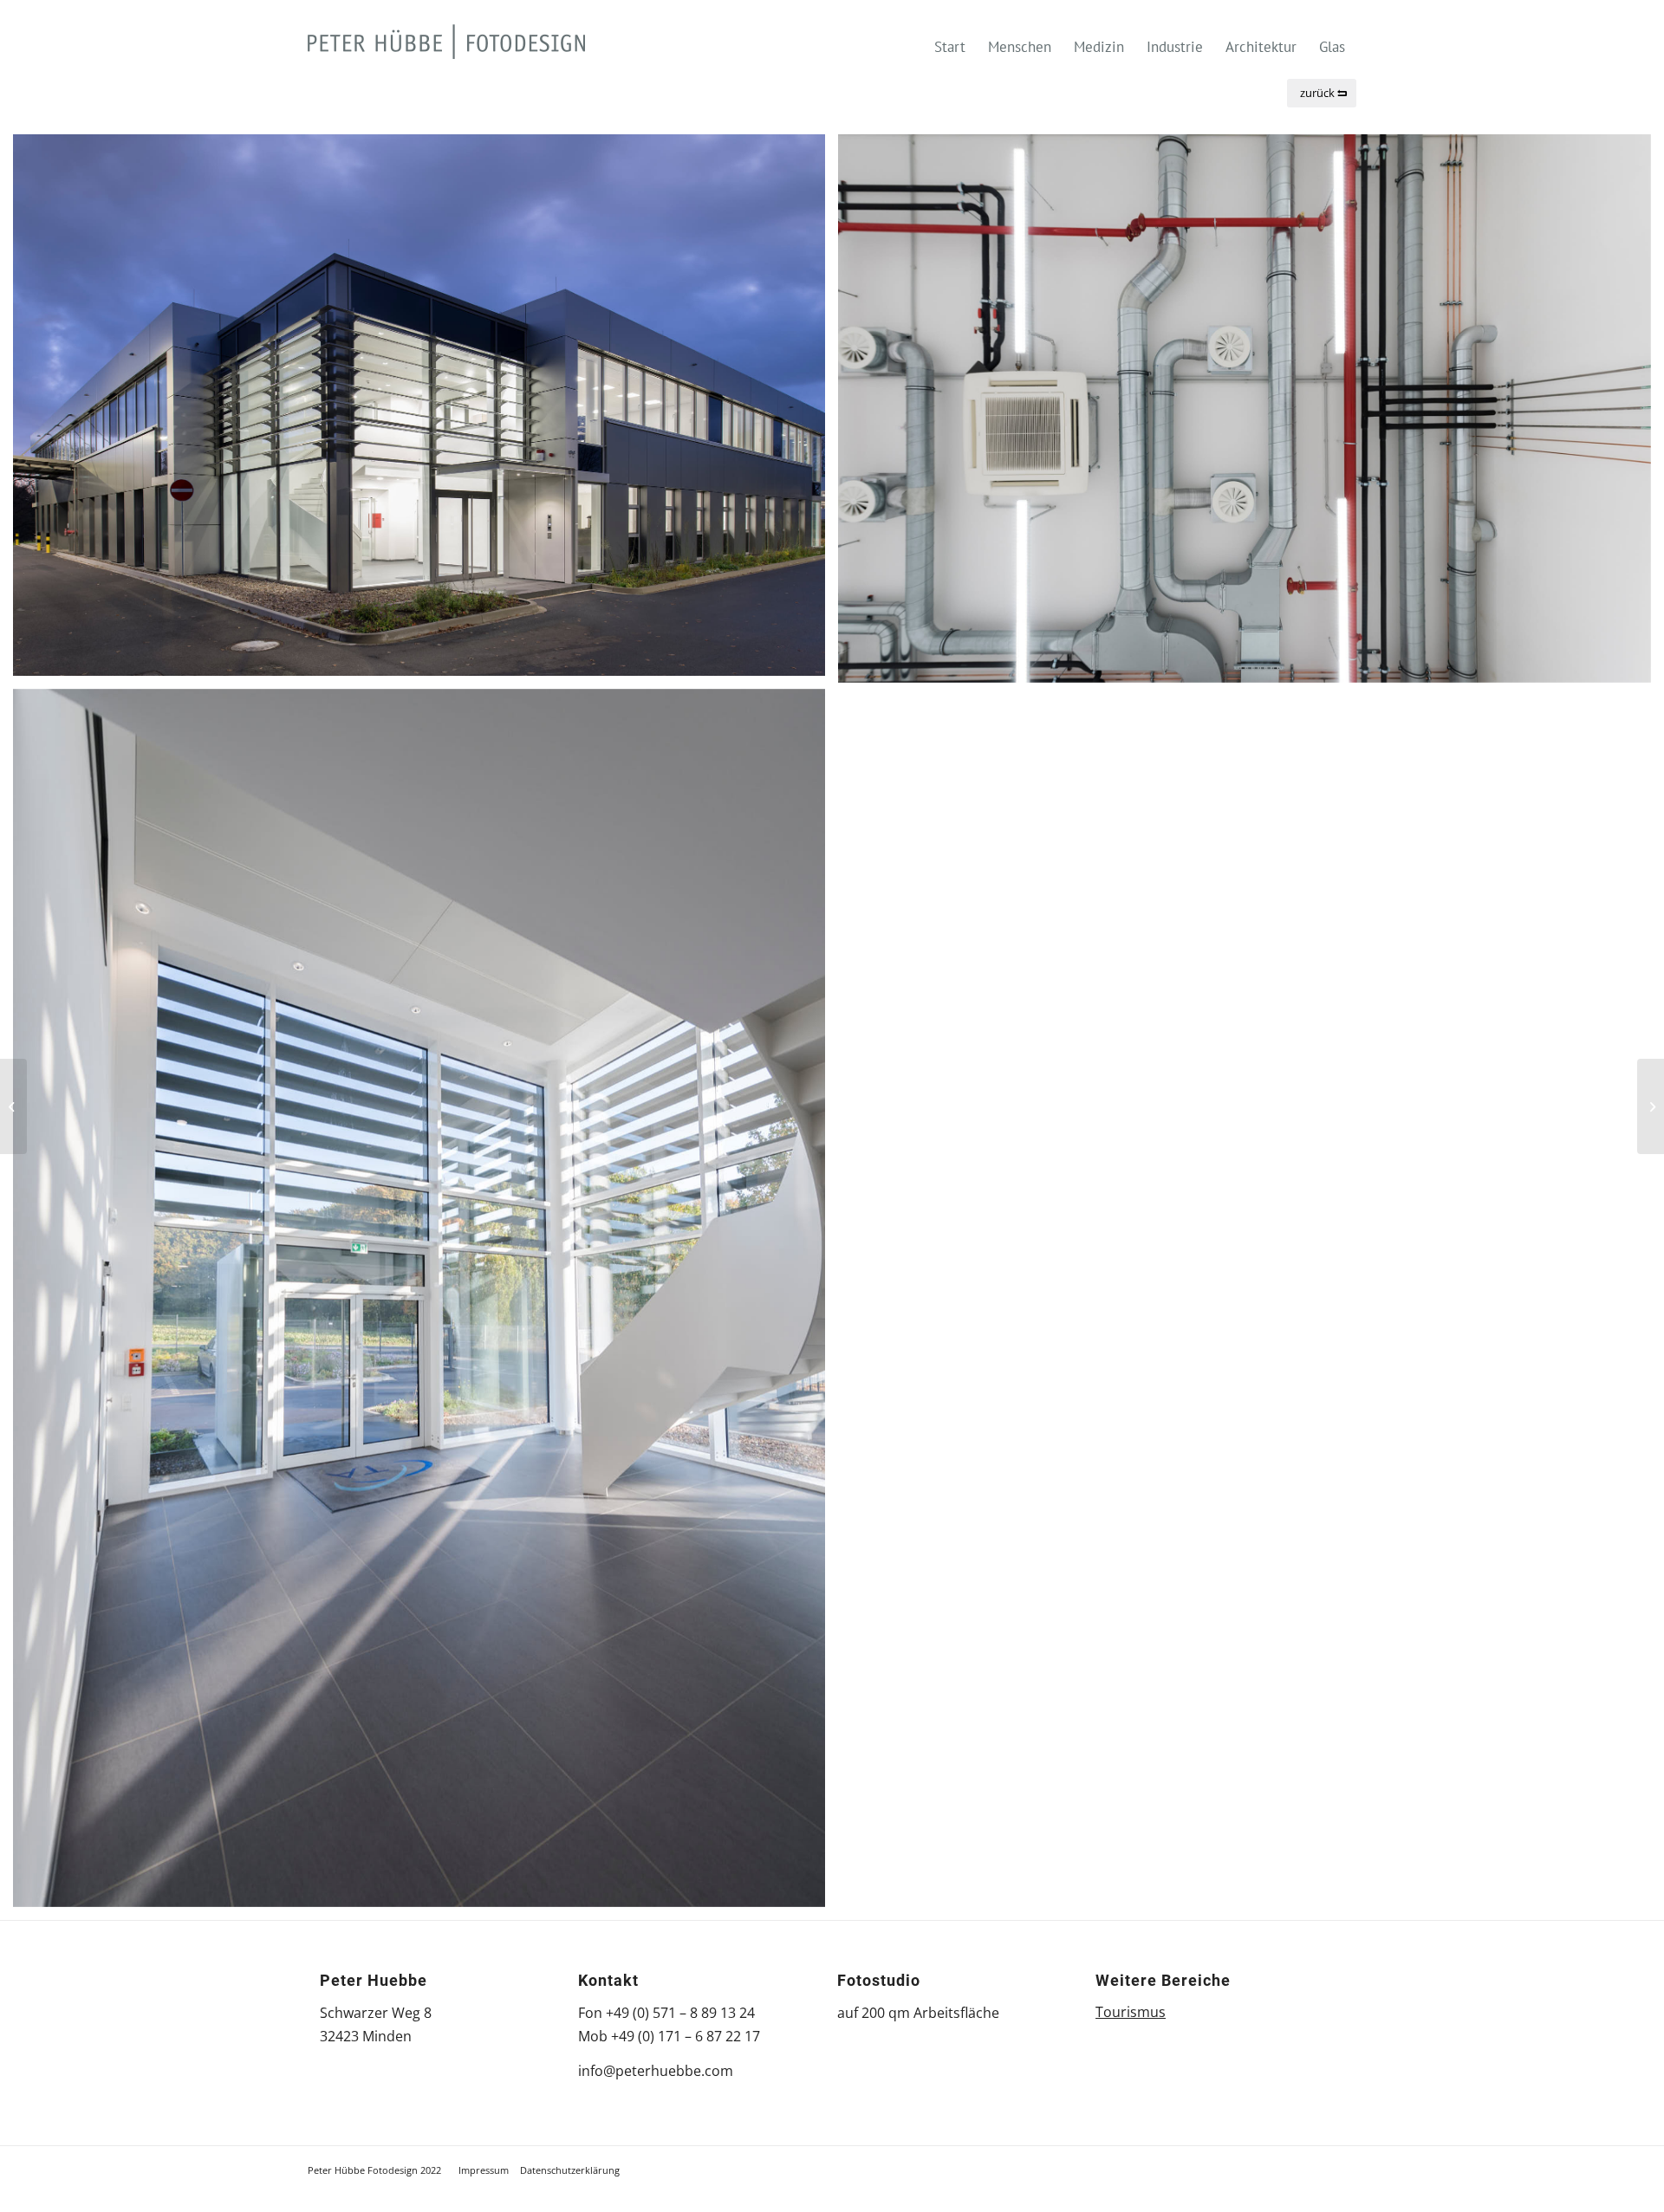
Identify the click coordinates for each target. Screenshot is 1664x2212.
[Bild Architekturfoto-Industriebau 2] (426, 412)
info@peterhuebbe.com (656, 2071)
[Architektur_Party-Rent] (1651, 1106)
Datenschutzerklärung (570, 2170)
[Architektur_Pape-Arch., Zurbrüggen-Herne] (13, 1106)
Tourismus (1131, 2012)
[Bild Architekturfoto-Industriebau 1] (1251, 415)
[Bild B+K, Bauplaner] (426, 1305)
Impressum (484, 2170)
